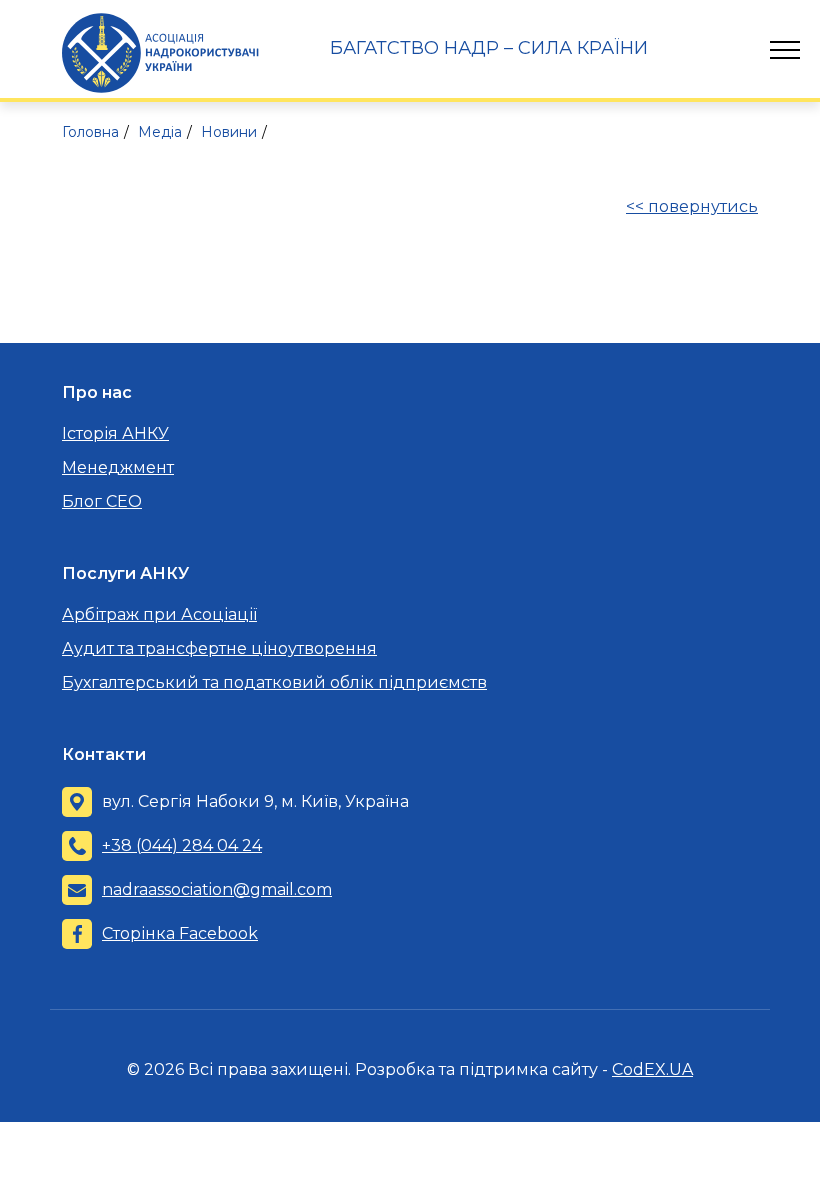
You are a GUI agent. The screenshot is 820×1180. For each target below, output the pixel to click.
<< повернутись (692, 206)
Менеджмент (118, 467)
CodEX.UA (652, 1069)
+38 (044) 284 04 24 (182, 845)
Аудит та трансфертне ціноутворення (219, 648)
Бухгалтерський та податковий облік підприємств (274, 682)
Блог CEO (102, 501)
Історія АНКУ (115, 433)
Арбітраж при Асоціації (159, 614)
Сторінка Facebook (180, 933)
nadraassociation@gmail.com (217, 889)
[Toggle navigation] (785, 50)
